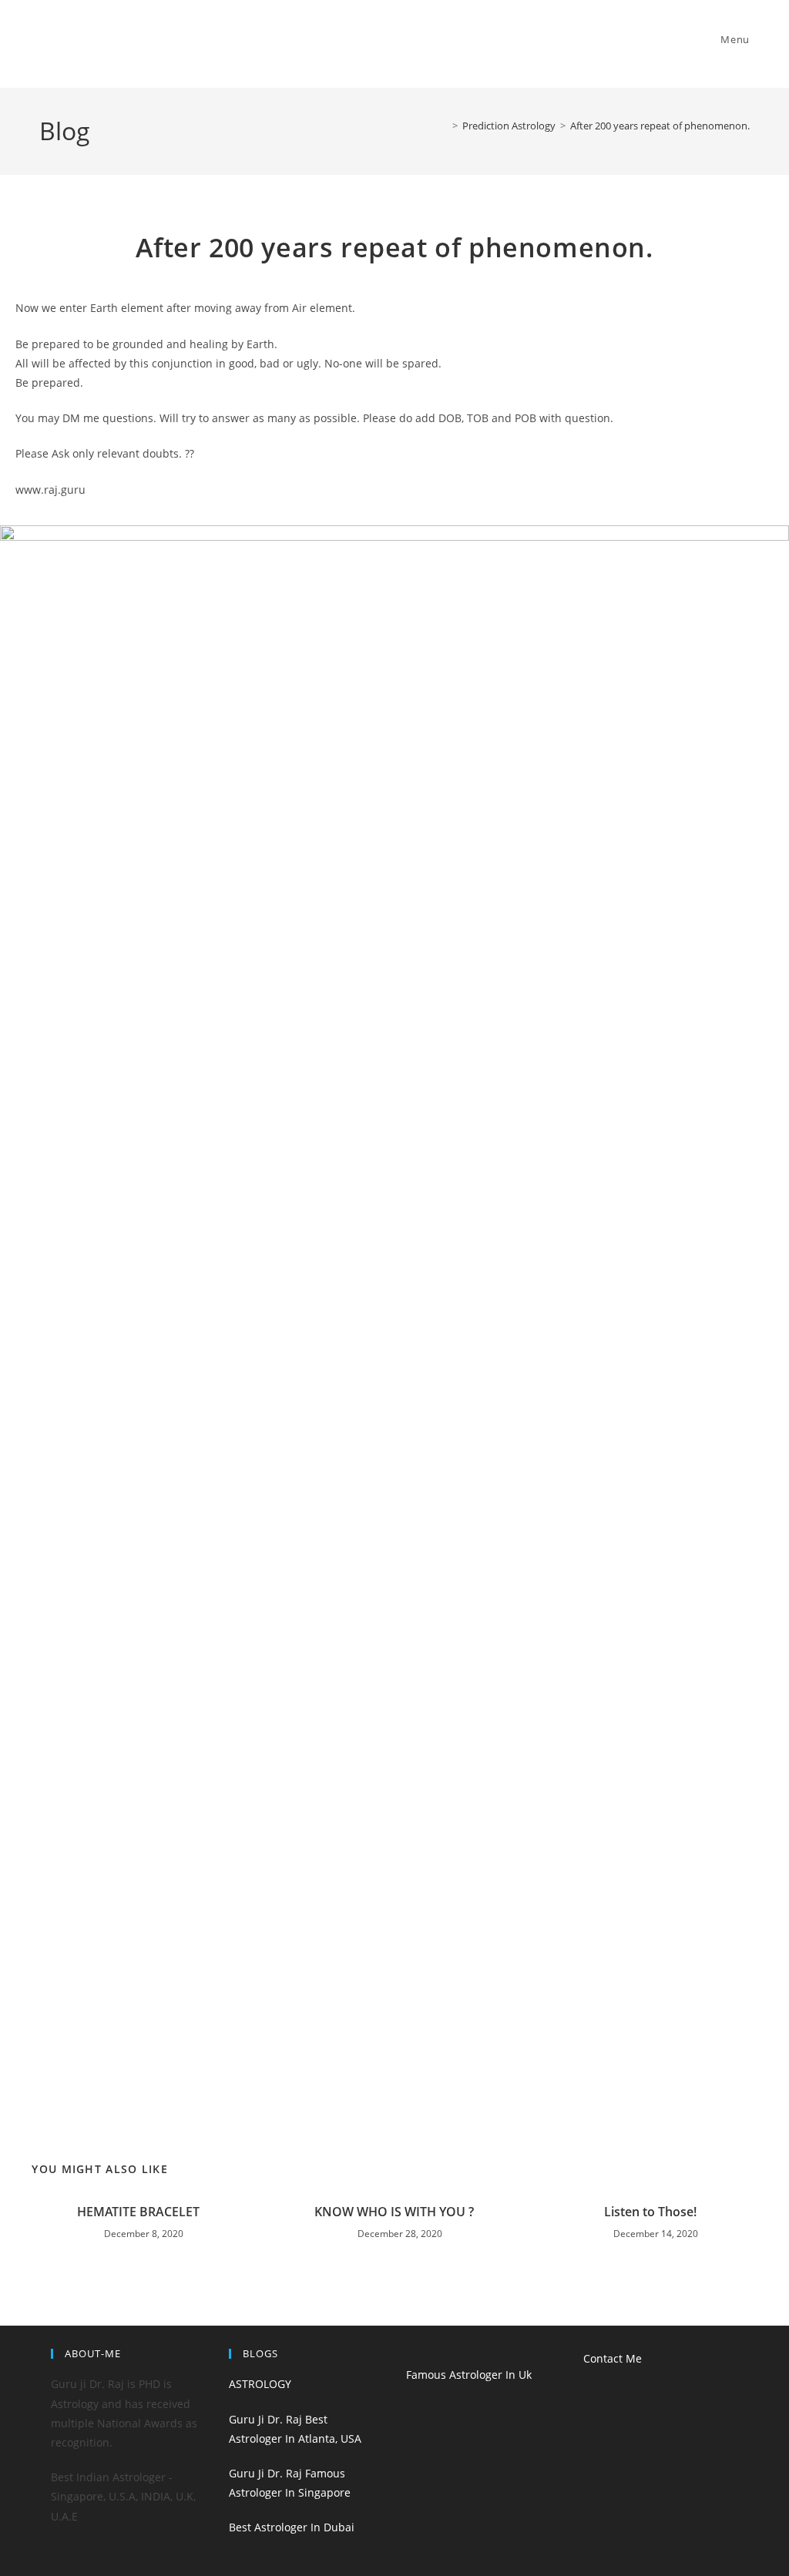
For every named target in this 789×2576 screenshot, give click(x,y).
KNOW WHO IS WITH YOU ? (394, 2212)
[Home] (444, 126)
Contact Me (613, 2358)
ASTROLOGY (260, 2384)
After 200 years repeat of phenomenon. (660, 126)
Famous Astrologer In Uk (469, 2375)
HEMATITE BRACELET (138, 2212)
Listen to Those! (650, 2212)
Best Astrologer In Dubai (292, 2527)
